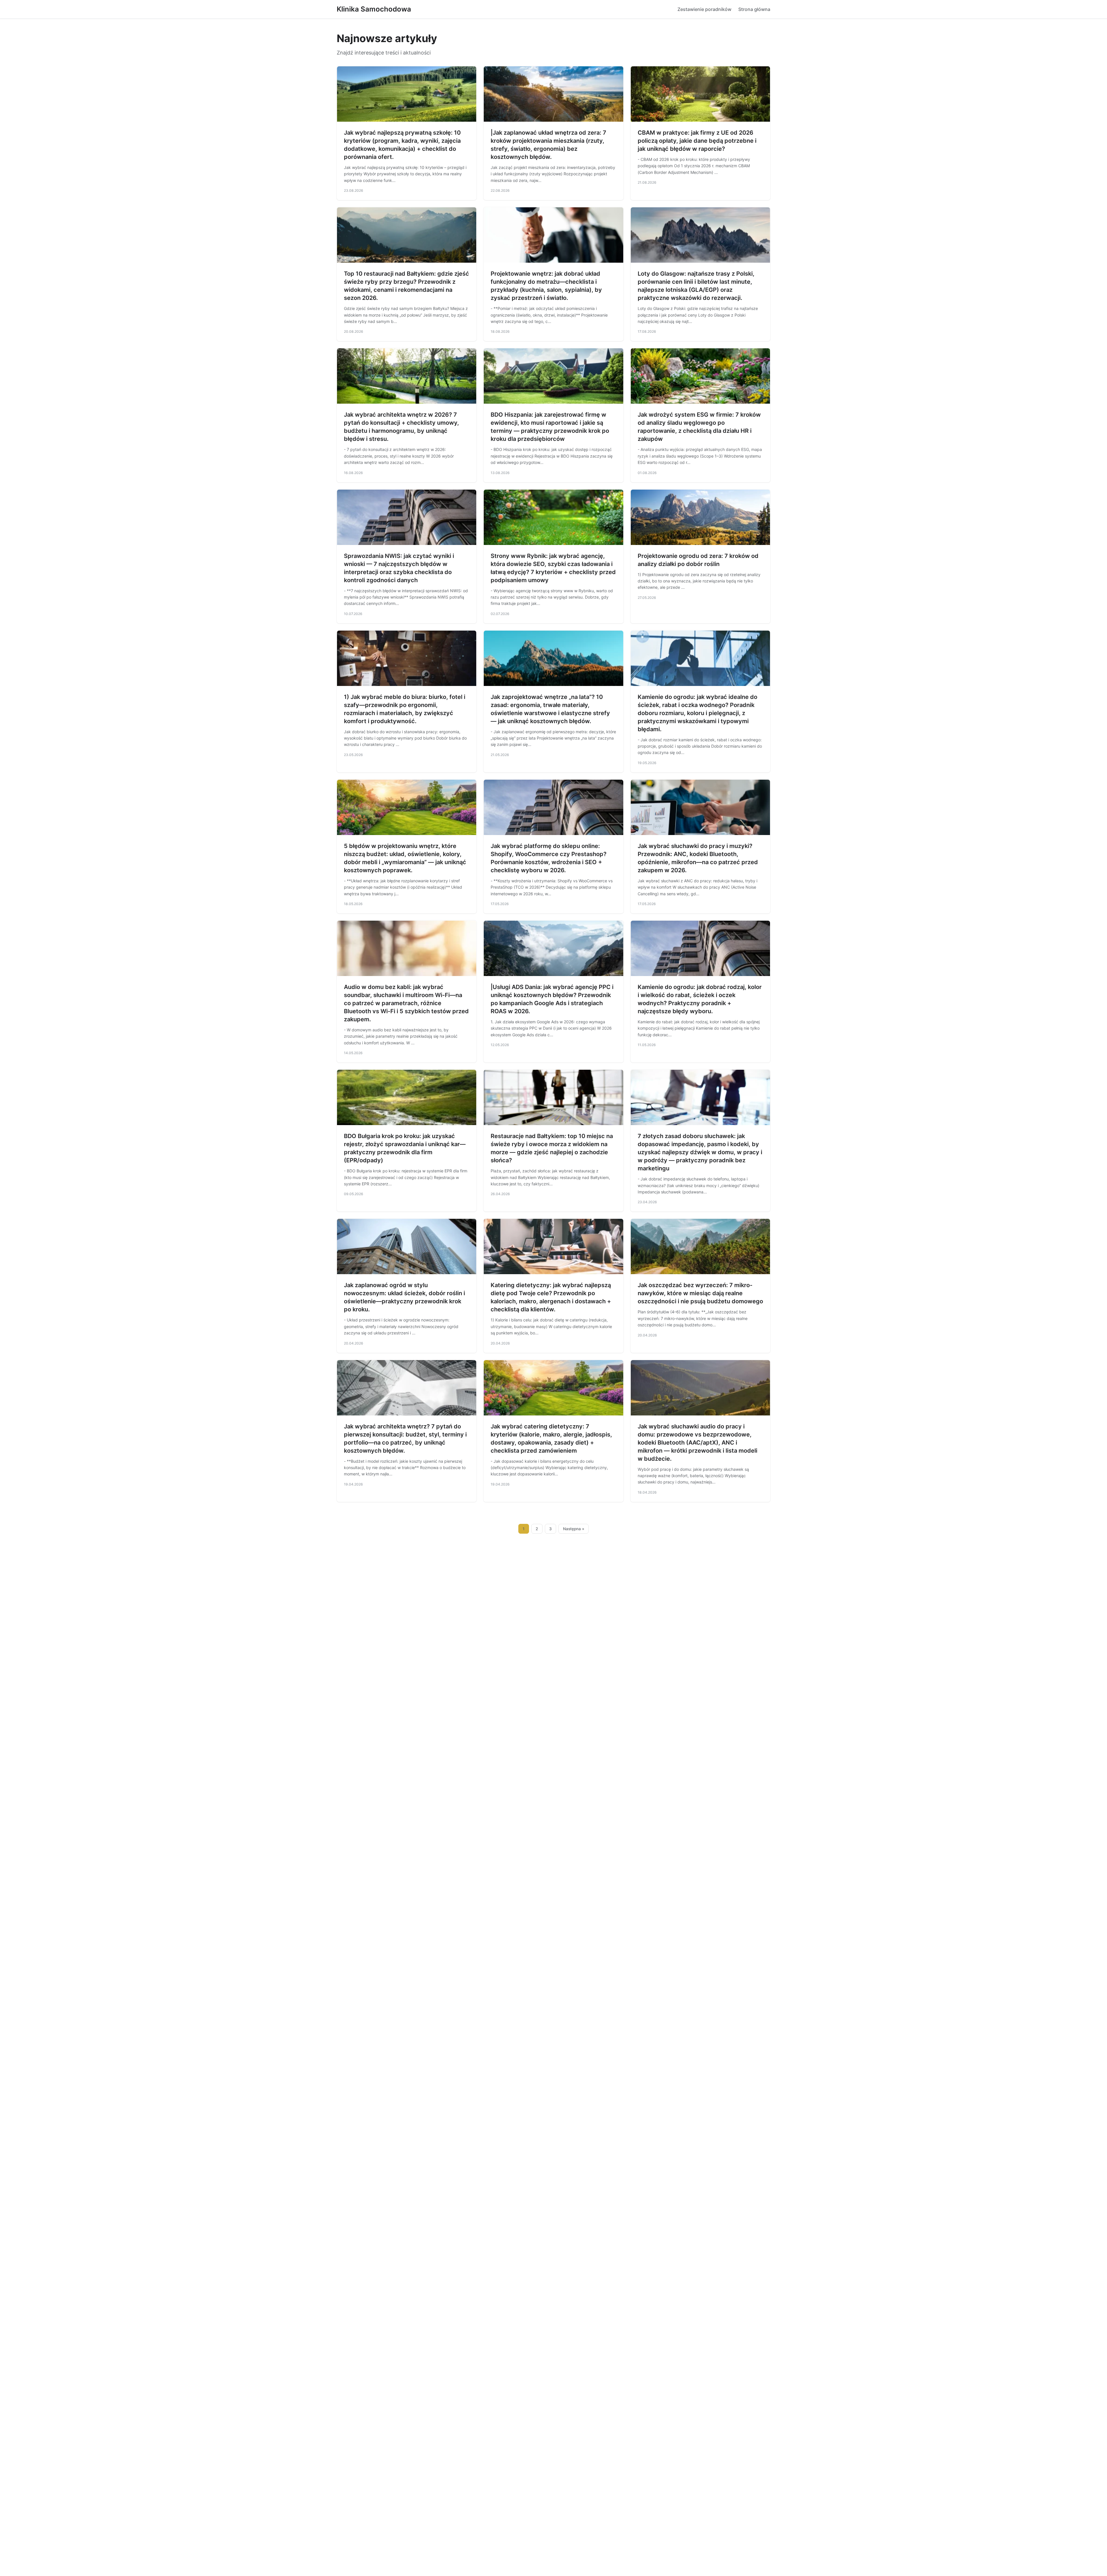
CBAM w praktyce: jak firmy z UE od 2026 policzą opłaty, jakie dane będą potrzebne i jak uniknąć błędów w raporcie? (697, 141)
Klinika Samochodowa (374, 9)
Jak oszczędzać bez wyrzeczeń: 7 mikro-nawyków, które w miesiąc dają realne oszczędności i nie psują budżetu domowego (700, 1293)
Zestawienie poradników (704, 9)
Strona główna (754, 9)
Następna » (574, 1529)
